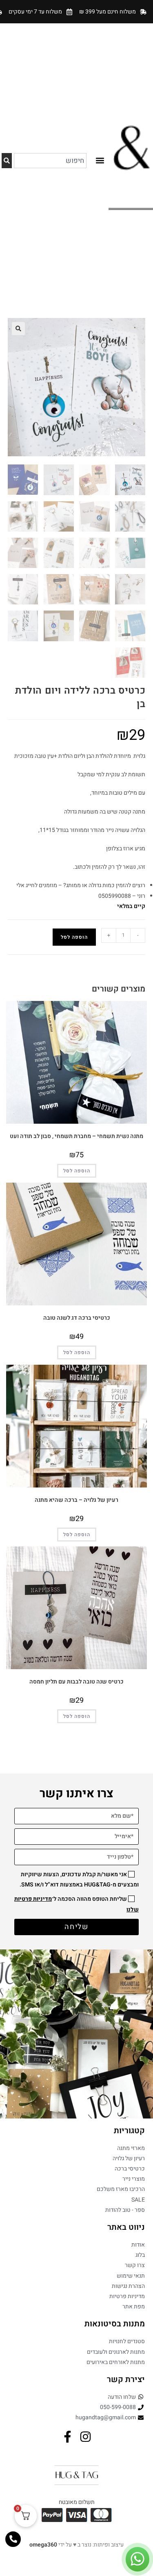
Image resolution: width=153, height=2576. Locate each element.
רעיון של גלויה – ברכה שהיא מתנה (76, 1500)
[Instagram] (85, 2437)
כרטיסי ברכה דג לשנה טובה (77, 1318)
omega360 (43, 2545)
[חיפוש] (7, 161)
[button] (100, 161)
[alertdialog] (76, 12)
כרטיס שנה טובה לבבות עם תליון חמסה (76, 1682)
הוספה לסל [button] (77, 1171)
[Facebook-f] (68, 2437)
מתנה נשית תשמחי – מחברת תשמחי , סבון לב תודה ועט (76, 1136)
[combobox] (50, 161)
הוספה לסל (74, 937)
